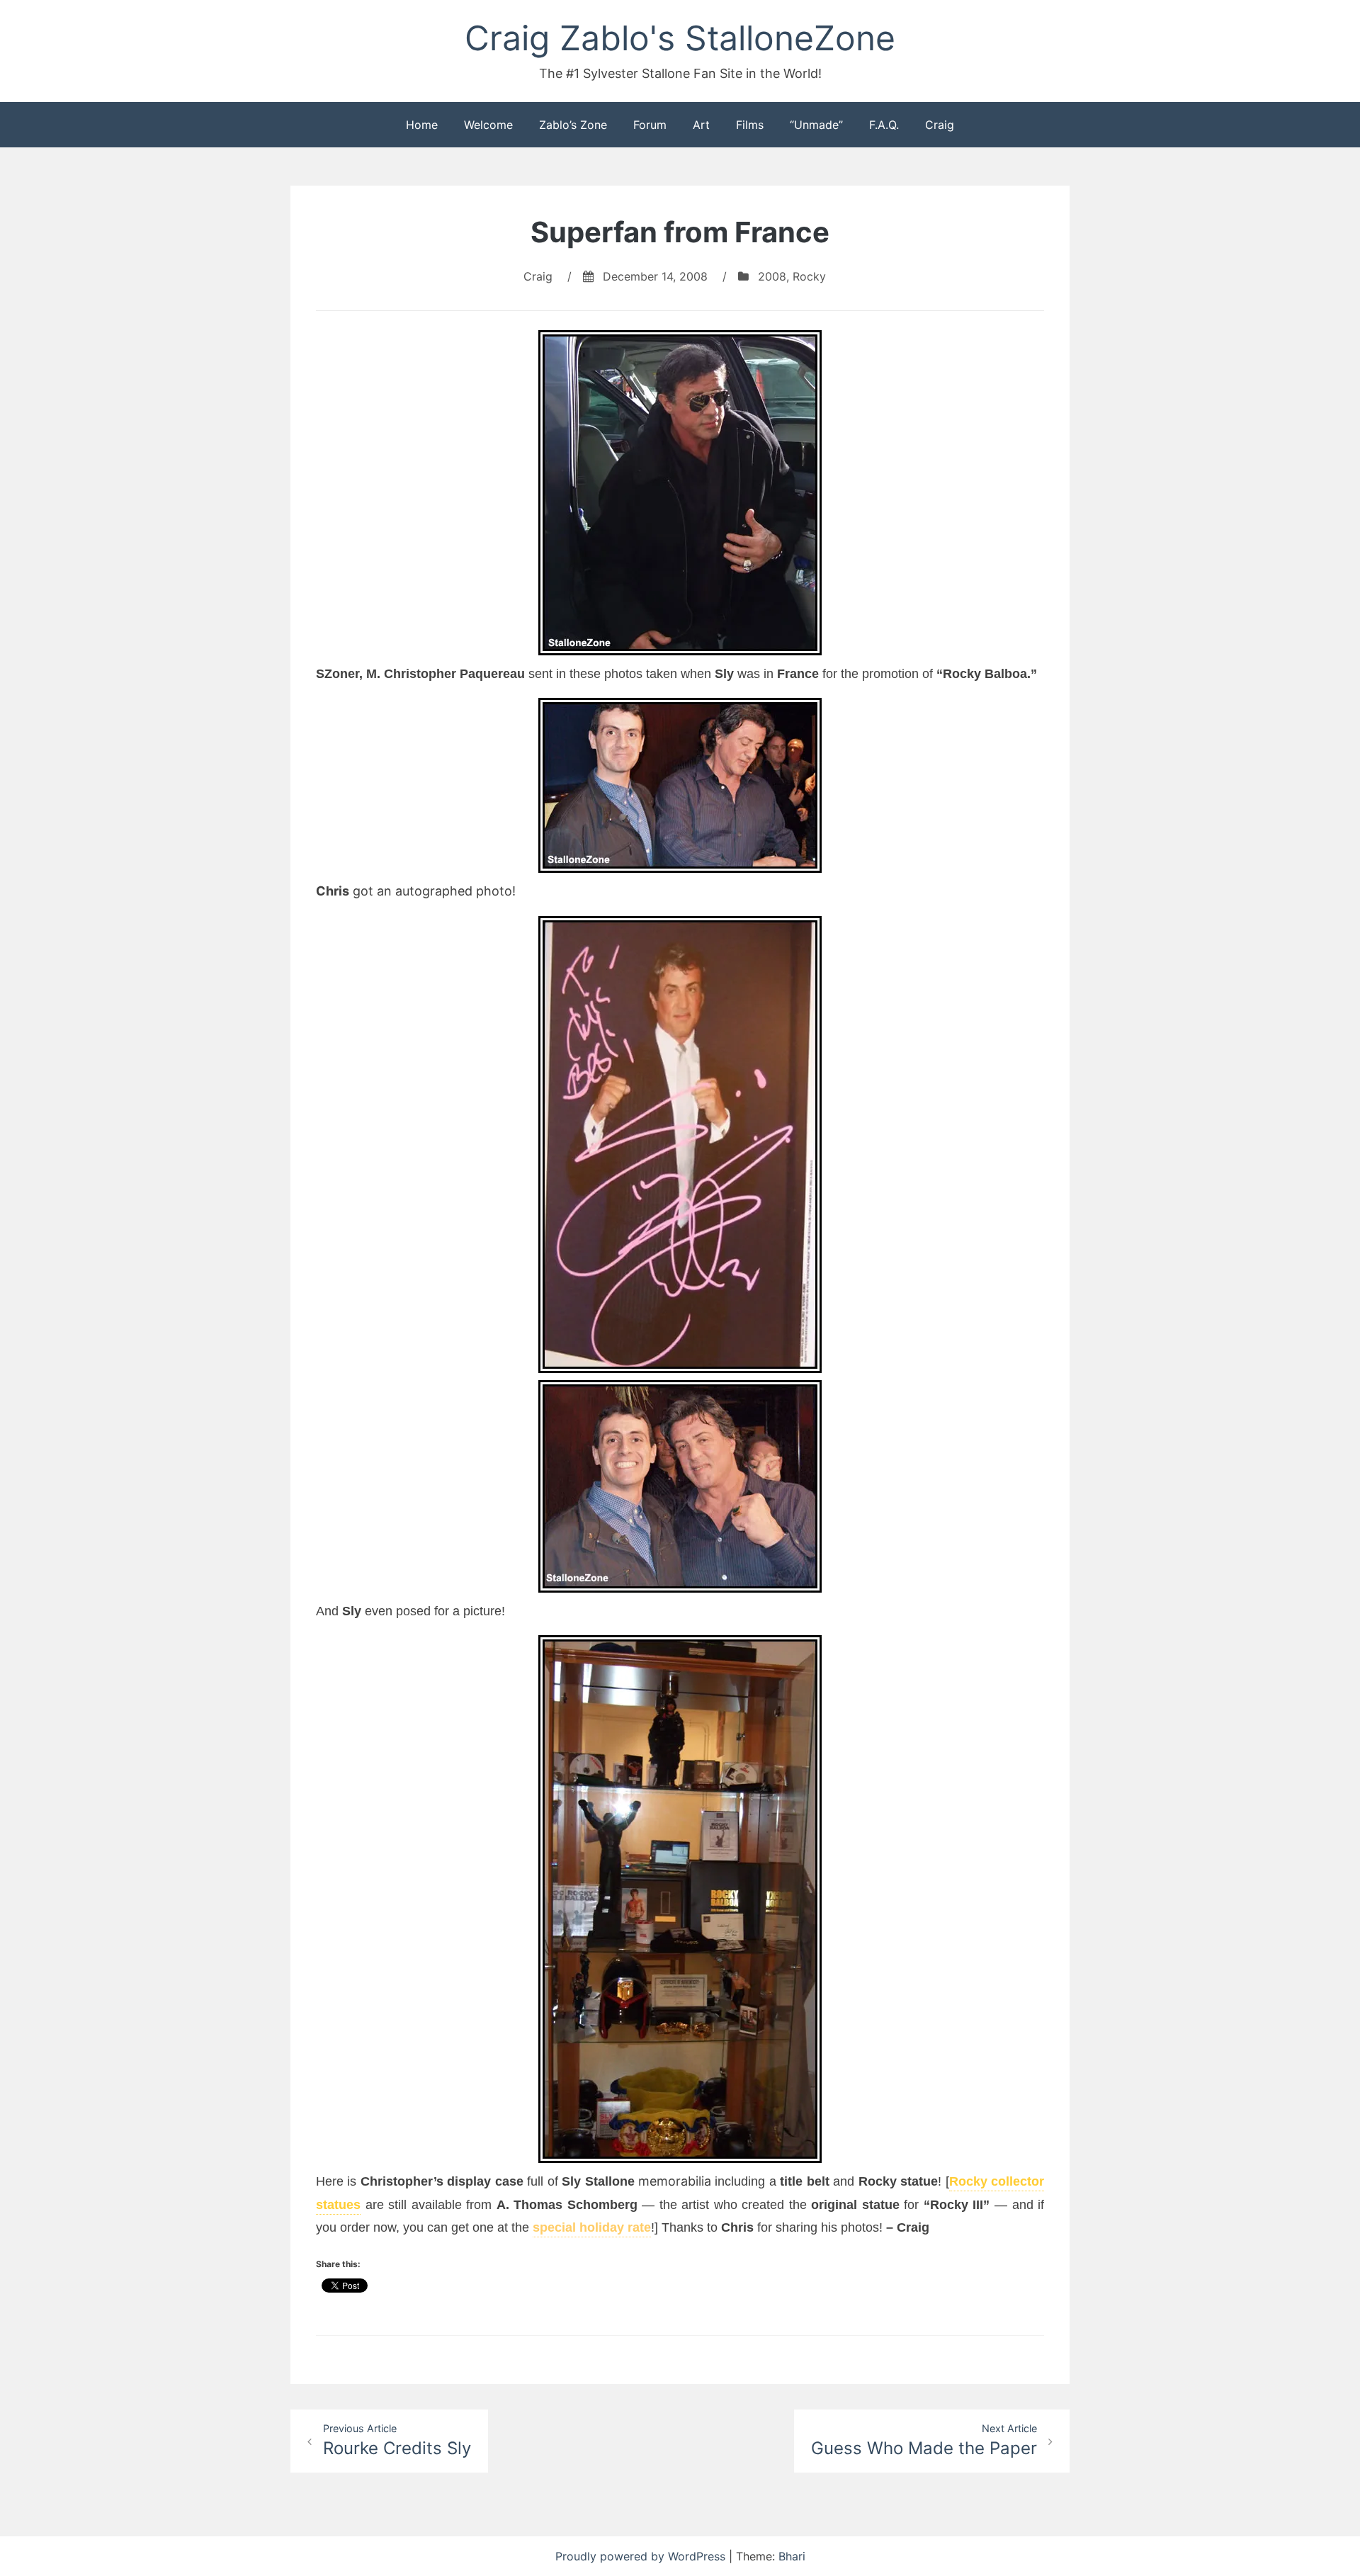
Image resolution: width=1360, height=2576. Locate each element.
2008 (772, 276)
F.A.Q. (884, 125)
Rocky (809, 276)
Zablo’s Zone (573, 125)
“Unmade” (816, 125)
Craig (940, 125)
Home (422, 125)
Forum (650, 125)
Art (701, 125)
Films (750, 125)
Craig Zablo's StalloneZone (680, 38)
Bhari (792, 2556)
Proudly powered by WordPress (642, 2556)
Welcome (488, 125)
